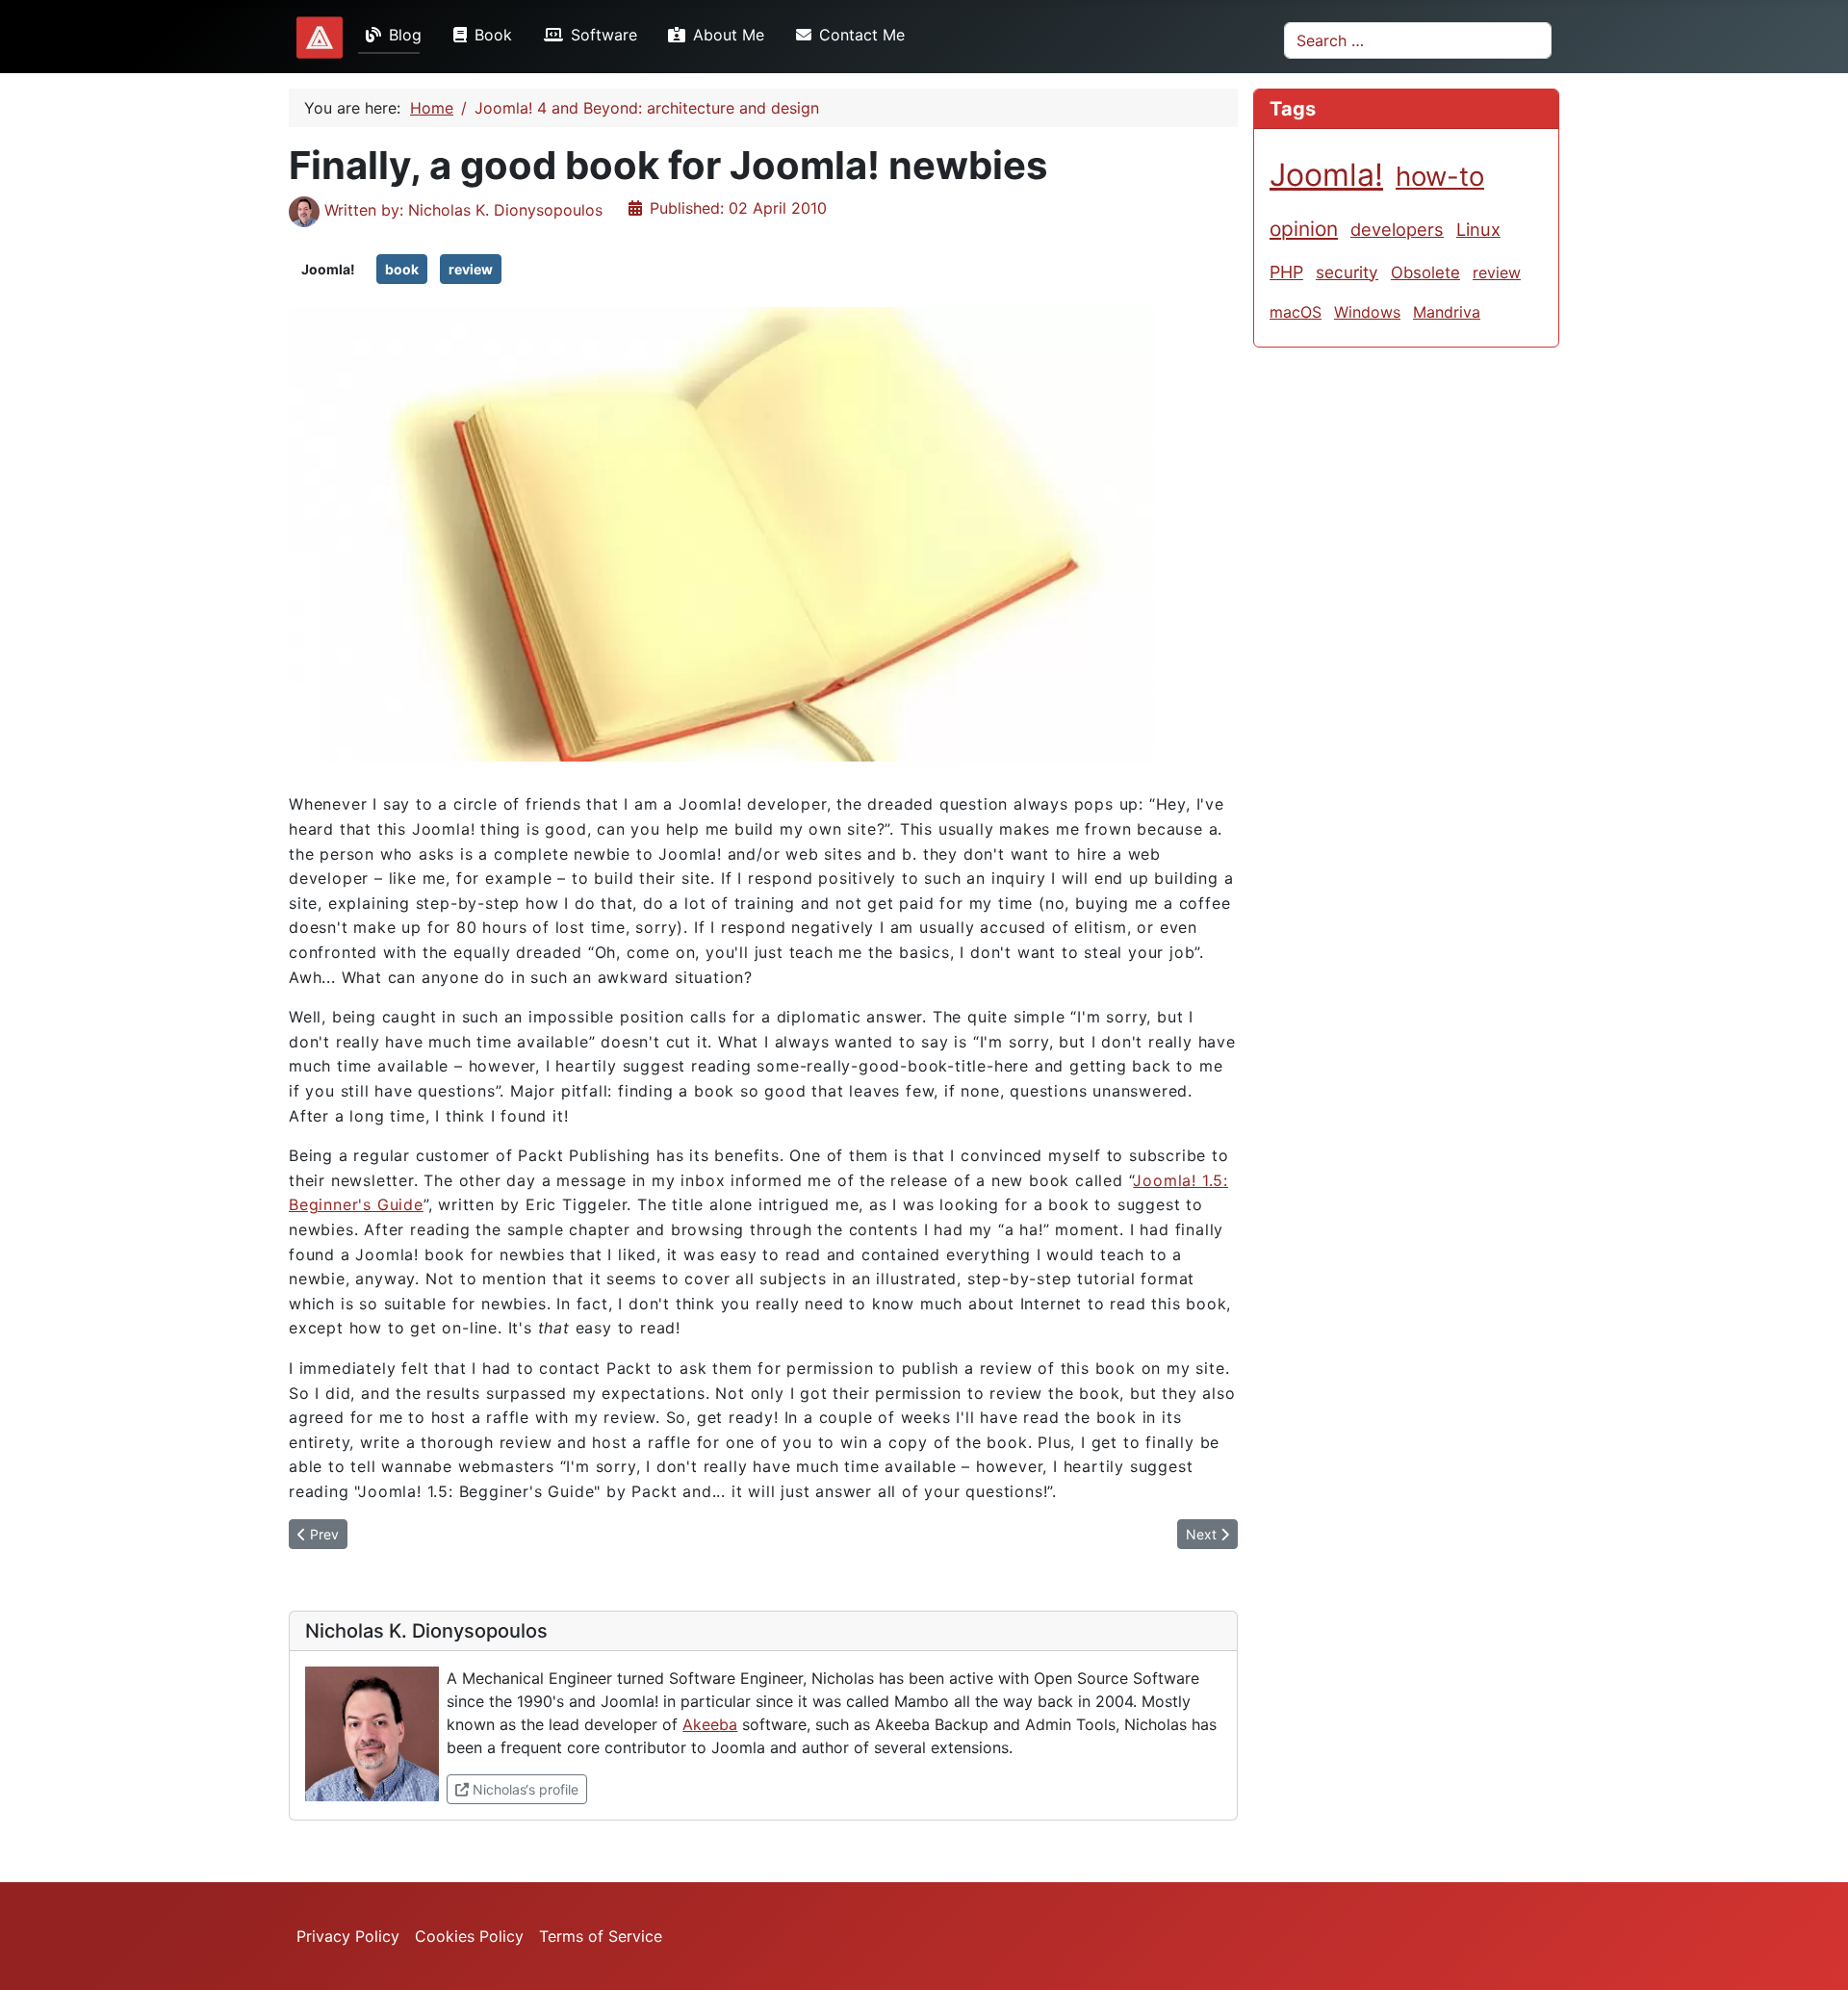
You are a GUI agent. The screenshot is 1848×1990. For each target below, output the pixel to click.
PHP (1286, 272)
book (402, 269)
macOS (1296, 312)
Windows (1367, 312)
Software (604, 35)
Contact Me (862, 35)
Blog (405, 35)
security (1347, 272)
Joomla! (328, 269)
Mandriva (1447, 312)
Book (493, 35)
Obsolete (1425, 272)
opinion (1304, 229)
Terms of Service (601, 1936)
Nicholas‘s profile (528, 1789)
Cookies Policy (469, 1936)
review (471, 269)
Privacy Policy (348, 1936)
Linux (1478, 229)
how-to (1440, 176)
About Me (729, 35)
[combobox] (1418, 40)
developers (1397, 229)
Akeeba (710, 1724)
